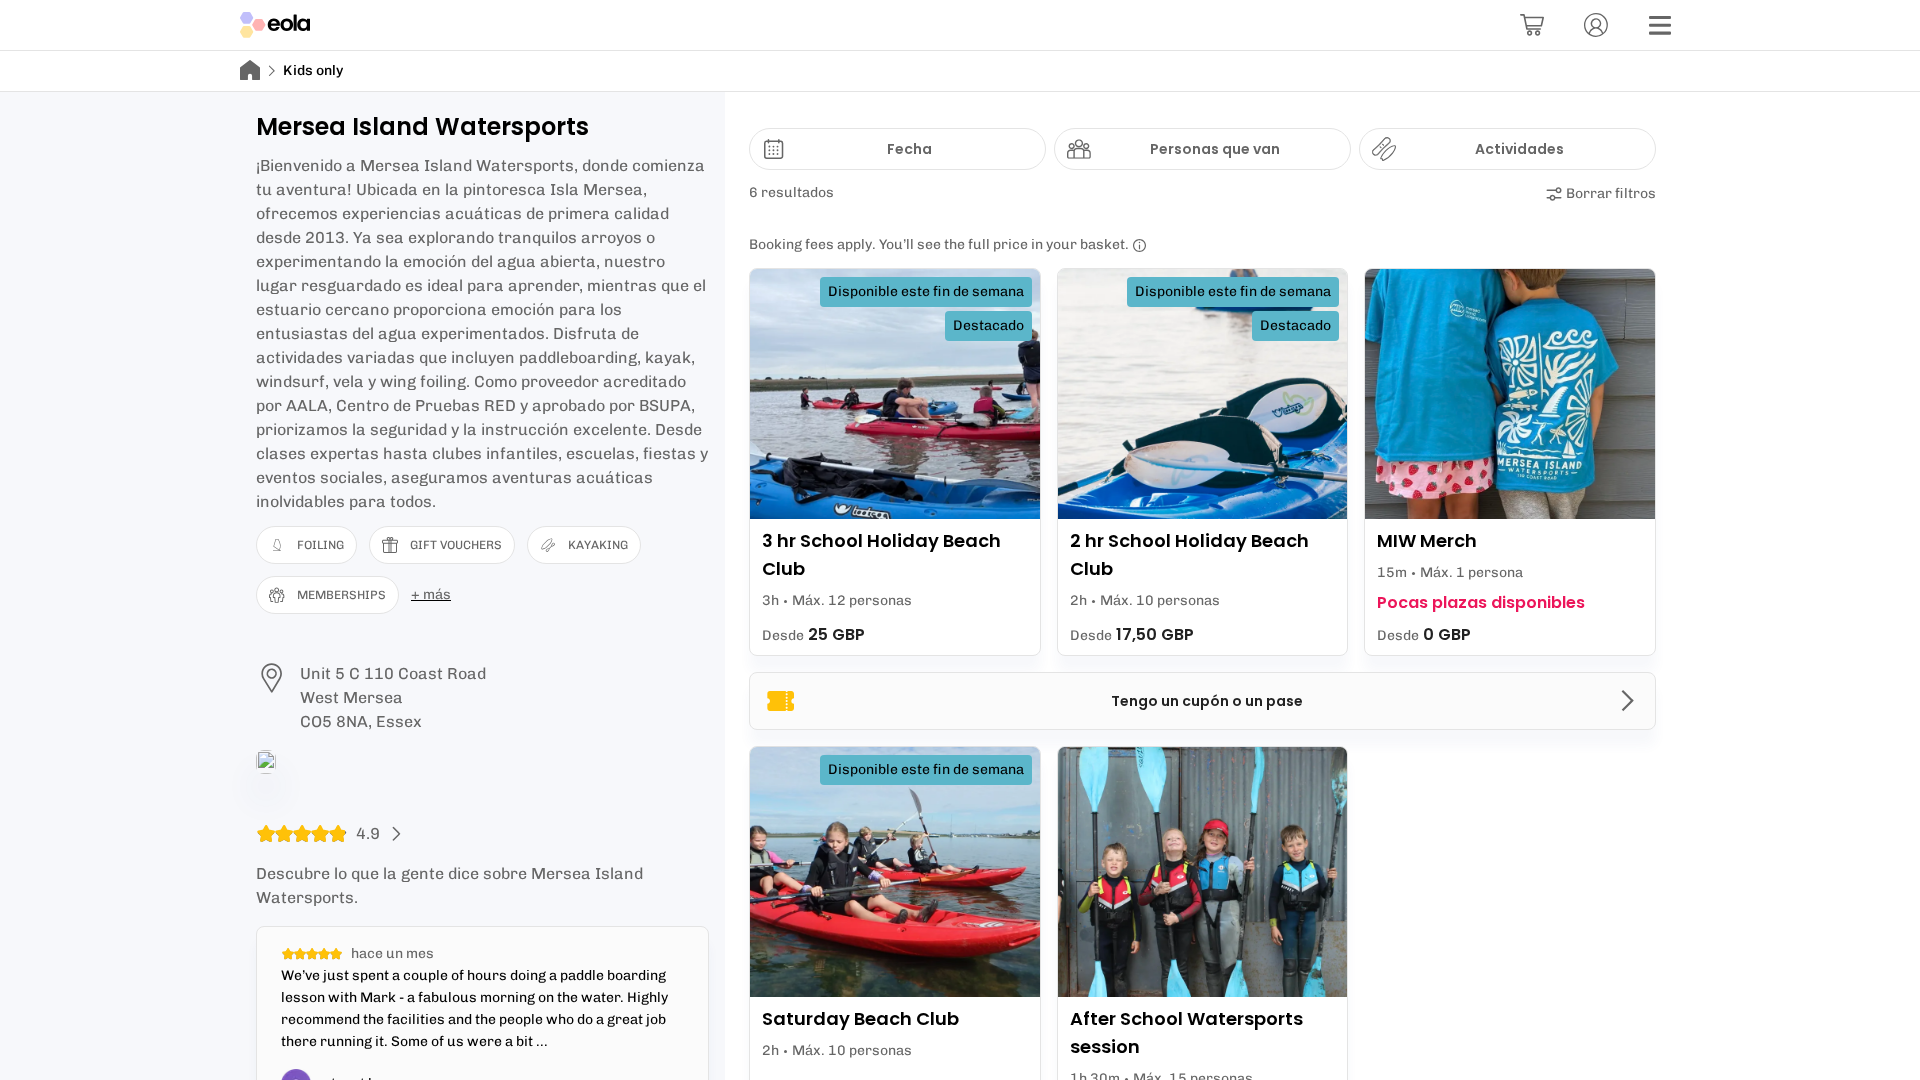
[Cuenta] (1596, 25)
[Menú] (1660, 25)
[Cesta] (1532, 25)
